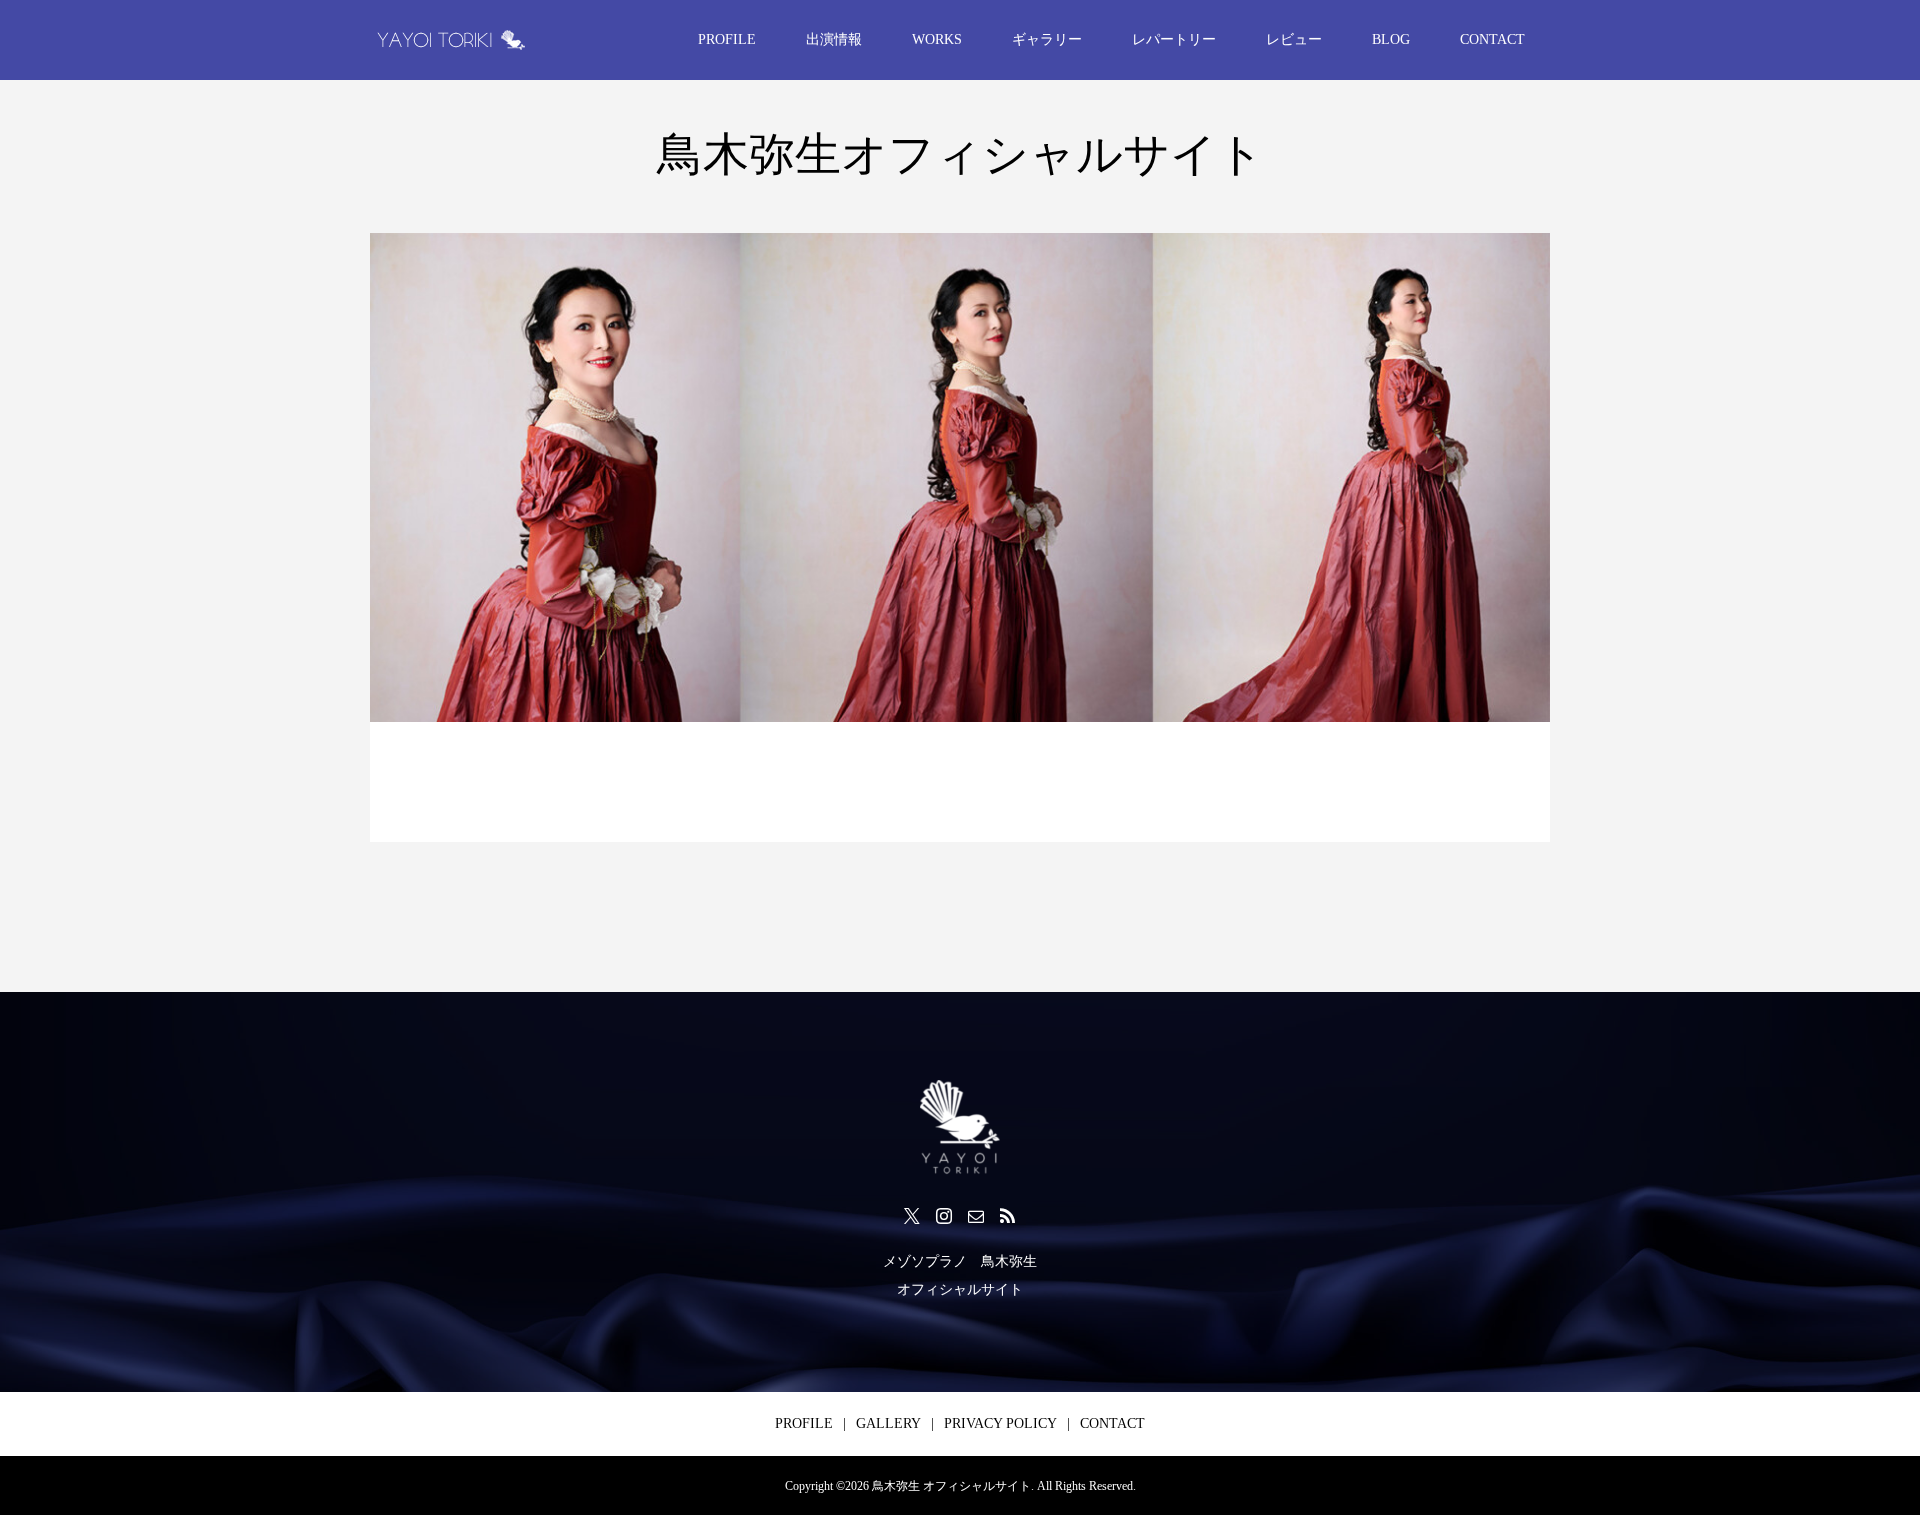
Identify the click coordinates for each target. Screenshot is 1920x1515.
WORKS (937, 39)
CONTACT (1492, 39)
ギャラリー (1047, 39)
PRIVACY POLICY (1000, 1423)
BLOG (1391, 39)
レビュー (1294, 39)
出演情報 (834, 39)
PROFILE (727, 39)
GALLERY (888, 1423)
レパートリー (1174, 39)
